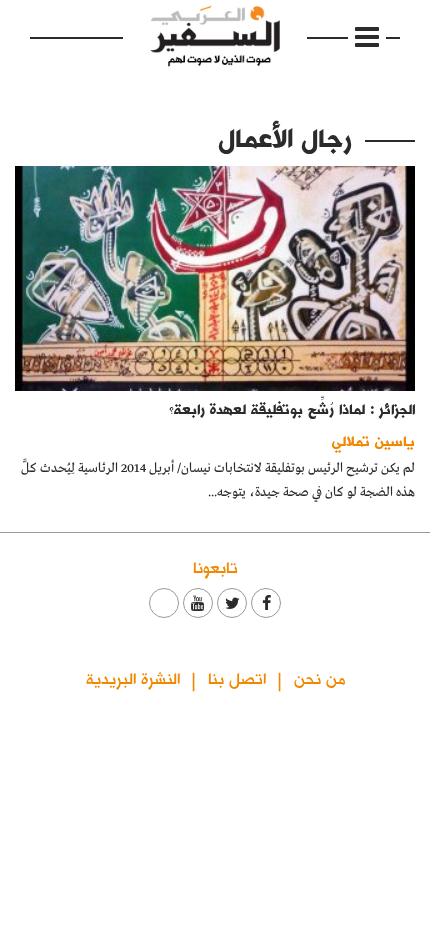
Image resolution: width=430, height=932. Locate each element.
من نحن (319, 677)
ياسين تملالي (373, 440)
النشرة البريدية (133, 677)
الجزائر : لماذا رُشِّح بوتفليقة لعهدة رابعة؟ (292, 408)
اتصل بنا (237, 677)
